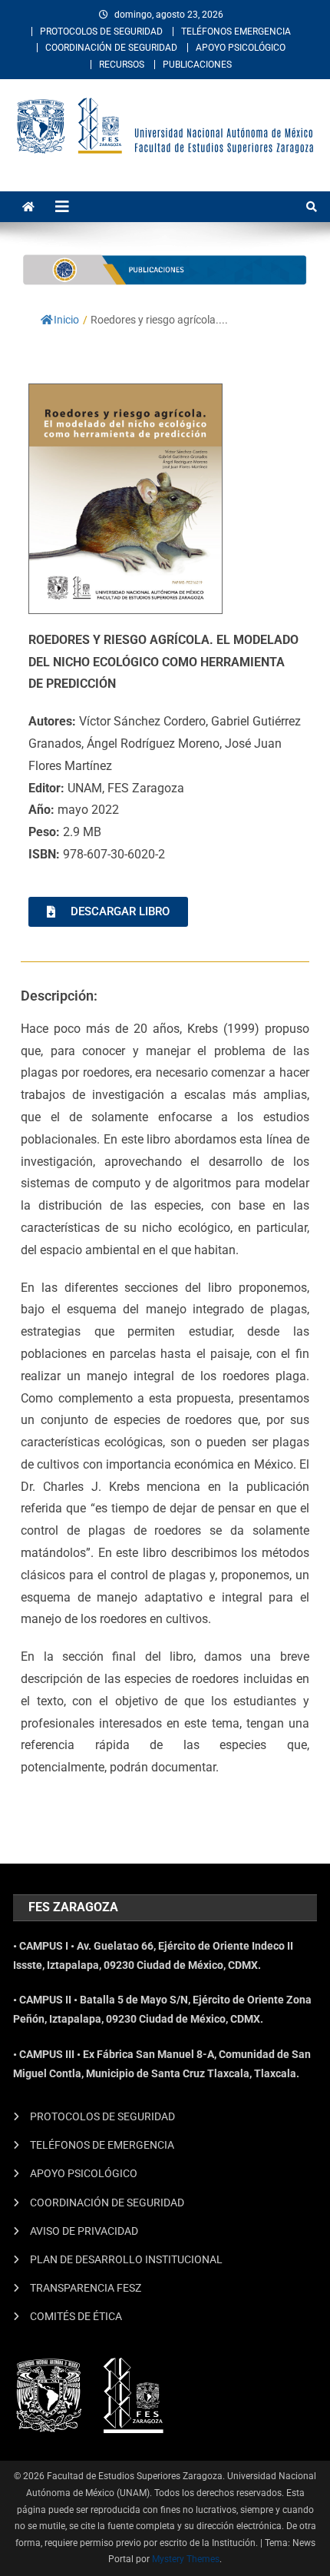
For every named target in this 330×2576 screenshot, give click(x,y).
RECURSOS (122, 65)
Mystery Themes (186, 2559)
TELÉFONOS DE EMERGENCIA (102, 2145)
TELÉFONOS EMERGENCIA (236, 32)
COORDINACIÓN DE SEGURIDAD (111, 48)
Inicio (66, 320)
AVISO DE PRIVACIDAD (84, 2231)
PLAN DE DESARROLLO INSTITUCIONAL (126, 2259)
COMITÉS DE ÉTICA (76, 2316)
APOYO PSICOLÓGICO (241, 48)
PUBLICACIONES (197, 65)
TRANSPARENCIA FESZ (86, 2288)
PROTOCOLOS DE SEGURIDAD (101, 32)
